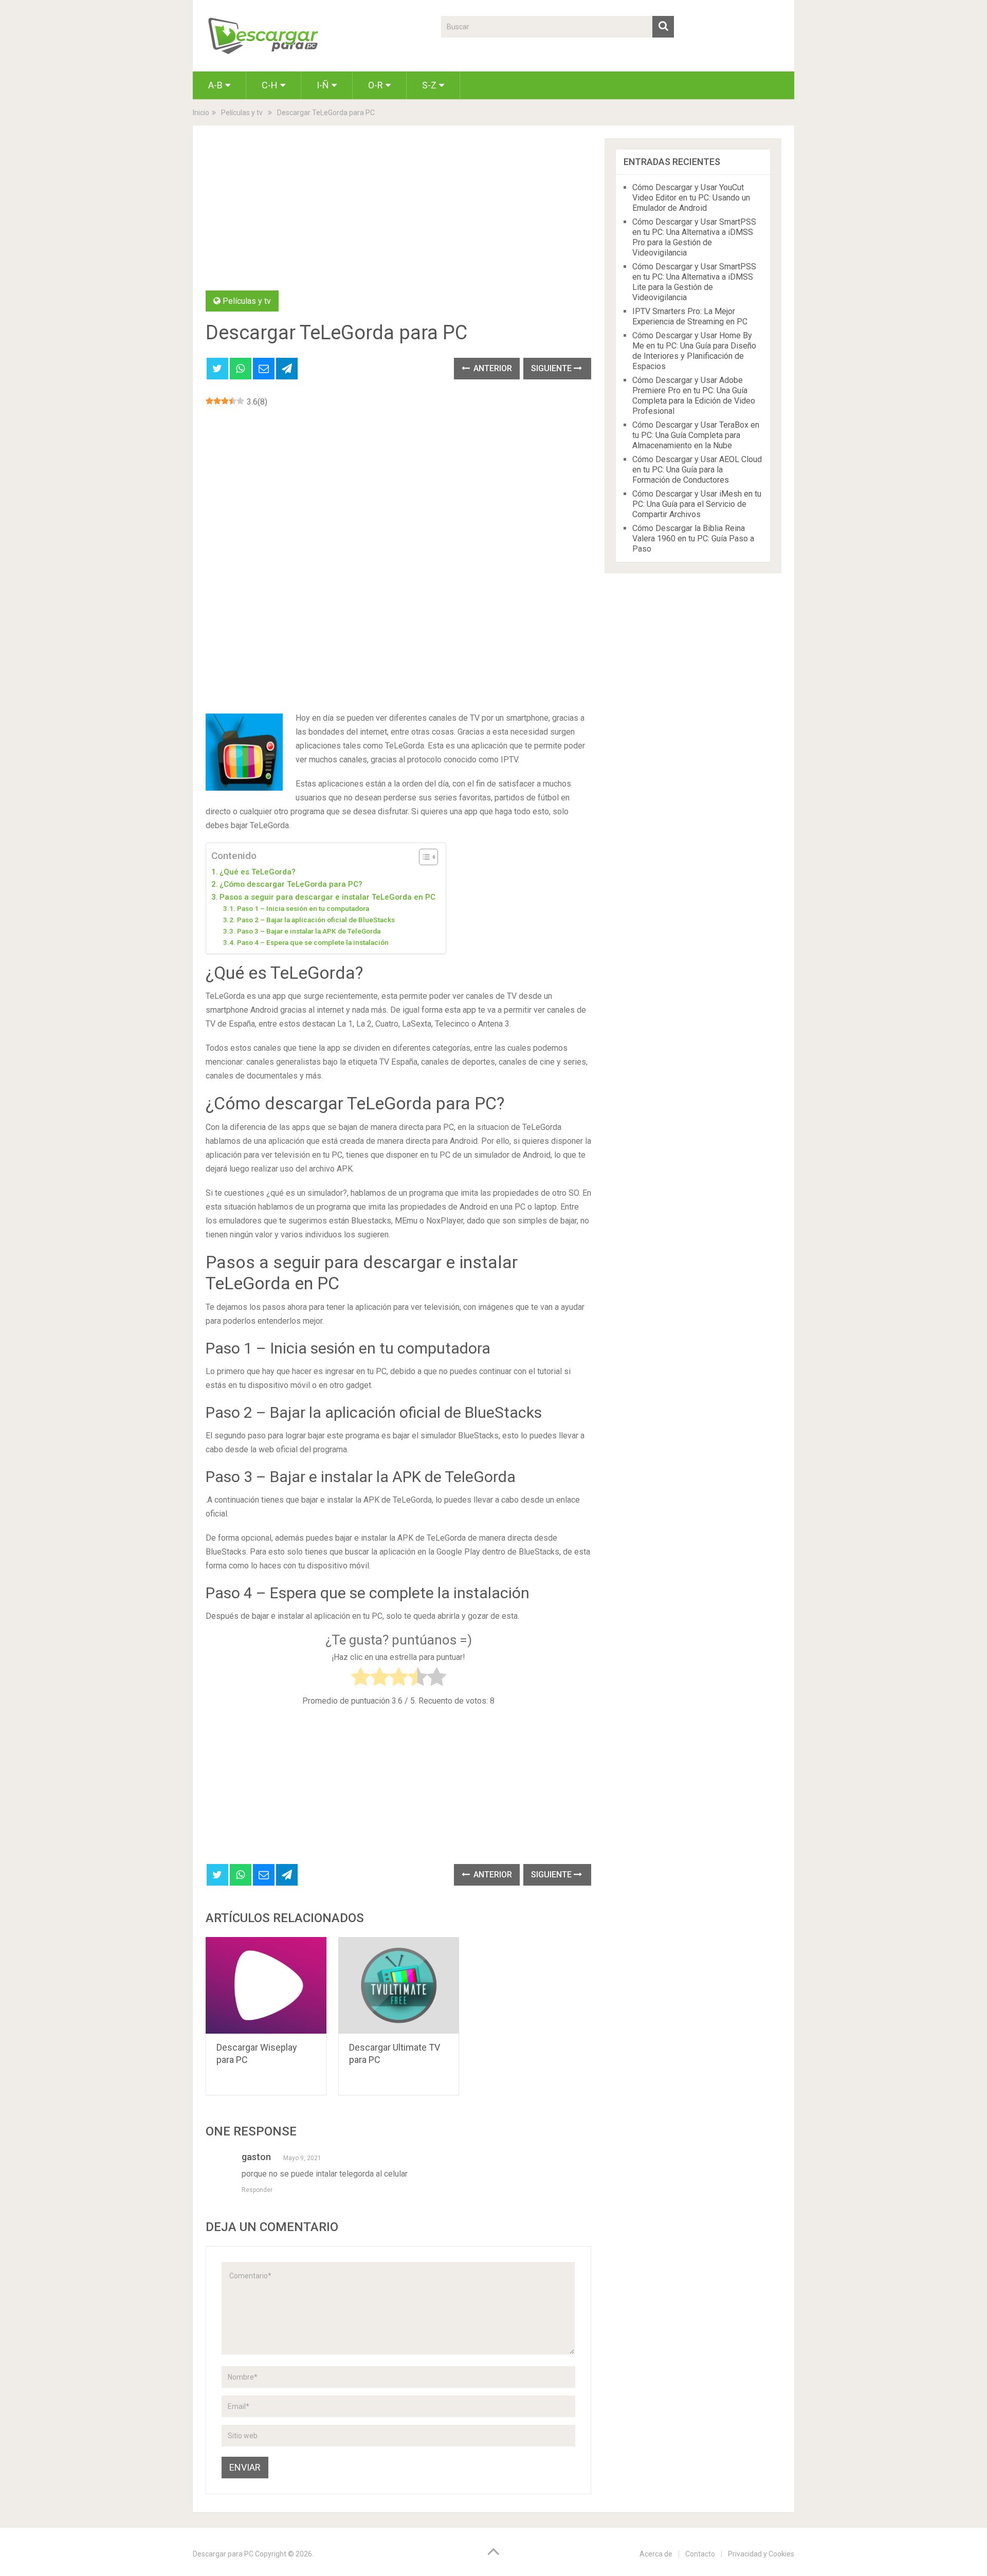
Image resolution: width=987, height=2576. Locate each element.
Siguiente (552, 368)
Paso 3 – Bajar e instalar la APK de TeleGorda (309, 931)
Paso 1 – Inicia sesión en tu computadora (303, 908)
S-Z (429, 85)
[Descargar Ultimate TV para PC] (399, 1986)
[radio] (361, 1679)
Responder (257, 2190)
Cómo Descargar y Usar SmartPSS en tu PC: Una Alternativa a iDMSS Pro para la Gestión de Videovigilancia (694, 237)
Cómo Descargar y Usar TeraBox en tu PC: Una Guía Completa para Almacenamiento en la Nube (696, 435)
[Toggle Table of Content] (423, 857)
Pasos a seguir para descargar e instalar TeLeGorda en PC (327, 897)
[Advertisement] (398, 214)
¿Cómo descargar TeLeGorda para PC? (291, 884)
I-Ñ (323, 85)
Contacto (700, 2554)
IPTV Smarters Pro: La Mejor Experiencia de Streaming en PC (690, 316)
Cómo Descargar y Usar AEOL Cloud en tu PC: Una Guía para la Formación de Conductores (697, 470)
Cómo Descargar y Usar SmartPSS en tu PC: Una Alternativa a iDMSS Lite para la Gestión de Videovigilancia (694, 282)
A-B (215, 85)
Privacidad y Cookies (761, 2554)
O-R (376, 85)
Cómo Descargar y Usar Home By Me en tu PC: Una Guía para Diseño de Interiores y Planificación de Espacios (694, 351)
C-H (270, 85)
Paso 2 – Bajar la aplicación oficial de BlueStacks (316, 920)
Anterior (492, 368)
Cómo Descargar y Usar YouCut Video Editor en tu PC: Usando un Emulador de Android (691, 198)
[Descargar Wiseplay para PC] (266, 1986)
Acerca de (656, 2554)
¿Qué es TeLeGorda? (258, 872)
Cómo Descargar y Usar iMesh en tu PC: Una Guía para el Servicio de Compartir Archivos (697, 504)
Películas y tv (247, 301)
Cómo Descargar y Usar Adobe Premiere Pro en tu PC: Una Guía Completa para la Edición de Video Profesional (694, 396)
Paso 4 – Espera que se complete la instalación (313, 942)
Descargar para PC (223, 2554)
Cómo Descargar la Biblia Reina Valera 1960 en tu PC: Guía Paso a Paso (693, 538)
